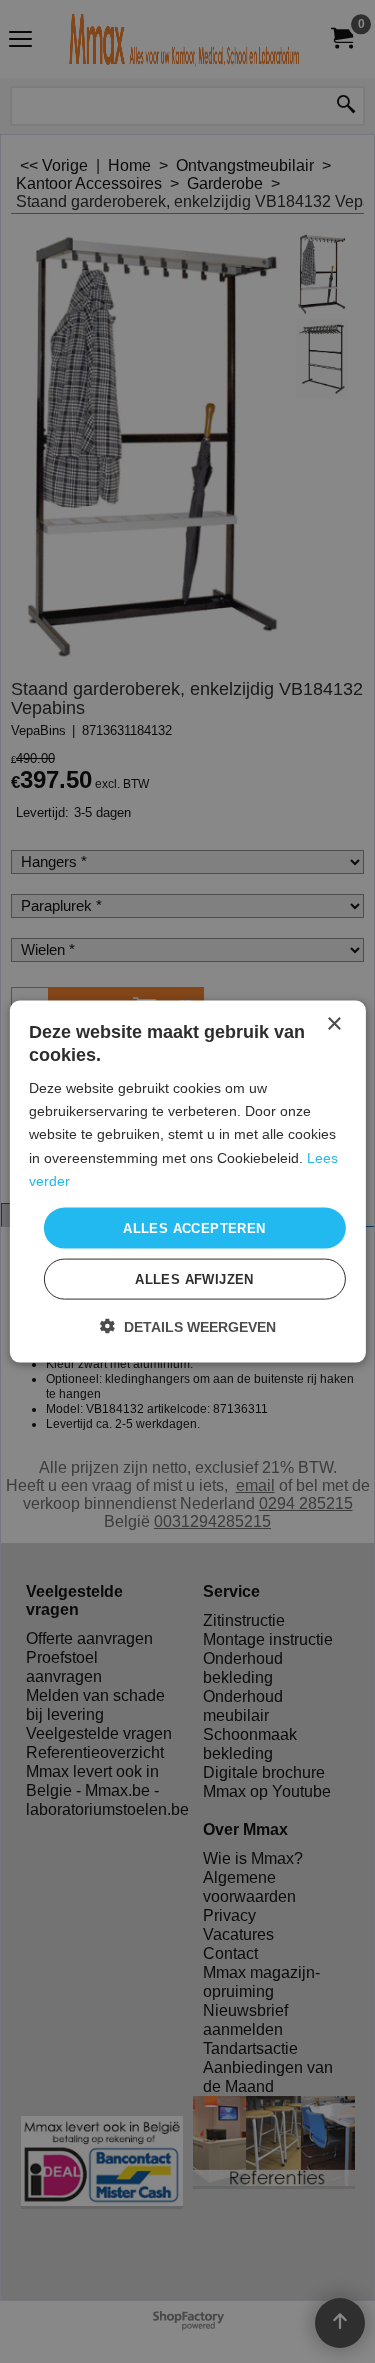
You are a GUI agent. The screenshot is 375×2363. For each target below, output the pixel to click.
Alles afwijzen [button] (194, 1279)
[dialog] (187, 1181)
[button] (188, 1326)
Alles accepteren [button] (194, 1227)
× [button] (333, 1023)
